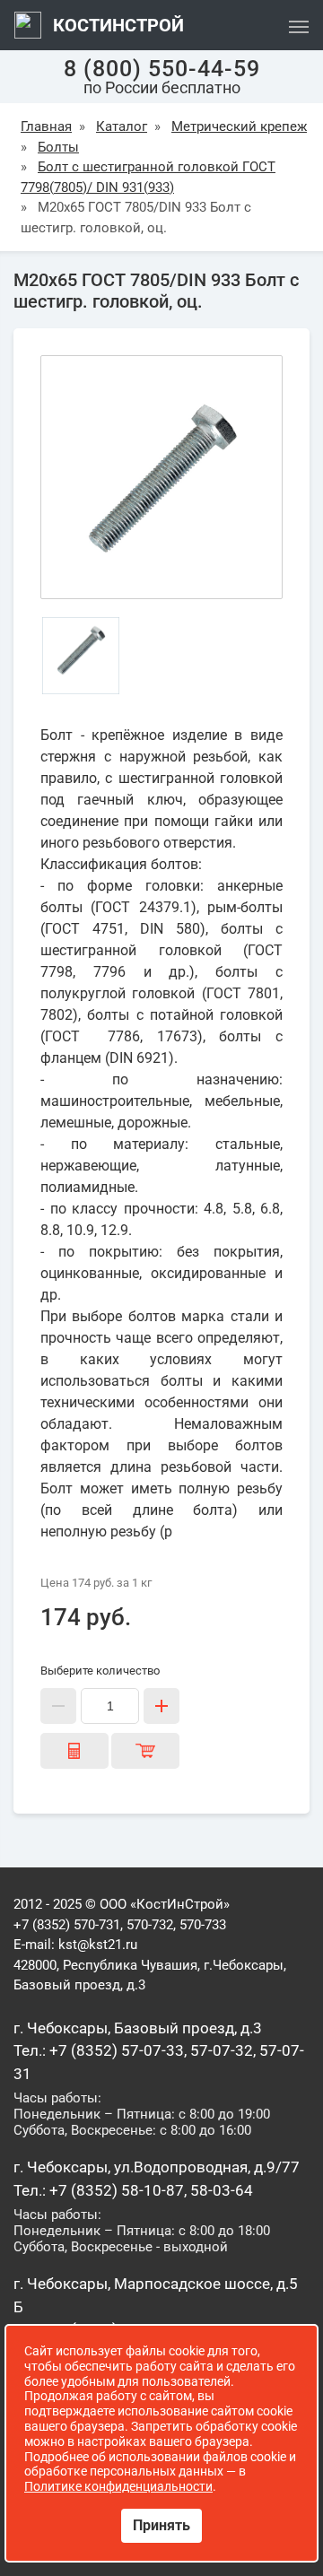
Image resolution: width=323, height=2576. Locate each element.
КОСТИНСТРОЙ (116, 25)
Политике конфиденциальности (118, 2486)
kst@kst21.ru (98, 1945)
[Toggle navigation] (299, 25)
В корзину (145, 1751)
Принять (161, 2525)
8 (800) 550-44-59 (162, 69)
